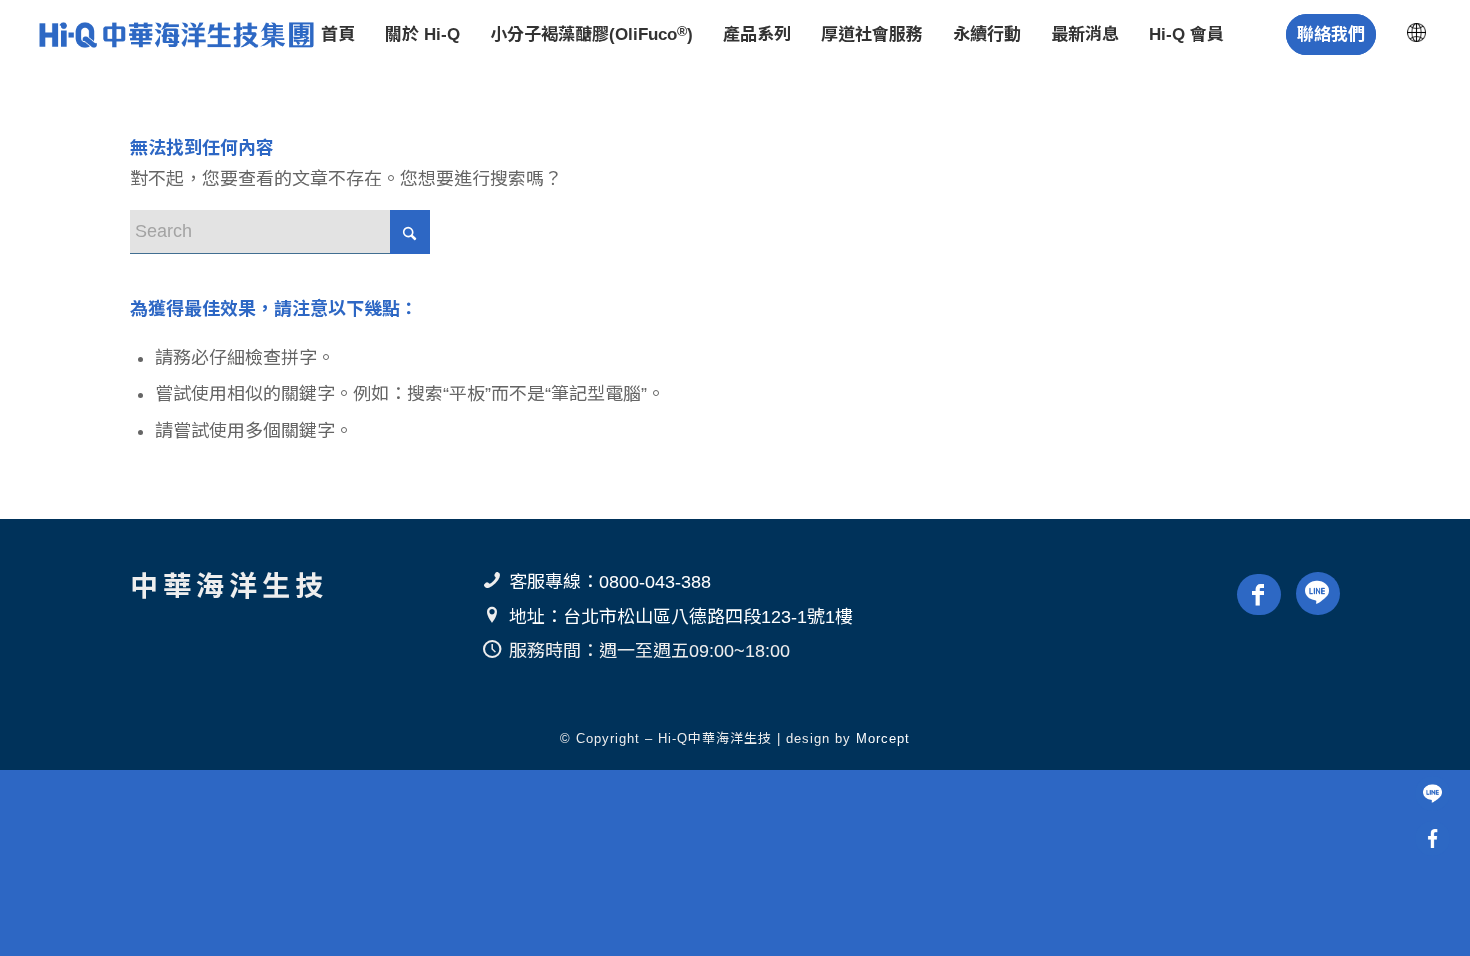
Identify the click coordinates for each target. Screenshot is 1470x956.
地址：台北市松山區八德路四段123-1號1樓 (681, 617)
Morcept (883, 738)
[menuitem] (338, 35)
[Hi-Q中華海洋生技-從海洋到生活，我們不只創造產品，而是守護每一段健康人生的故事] (174, 35)
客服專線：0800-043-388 (610, 582)
